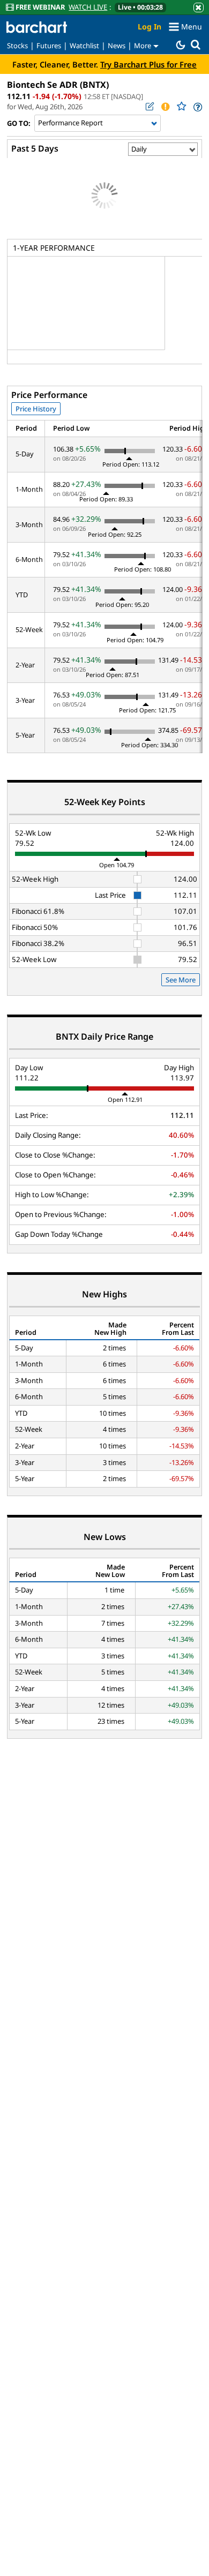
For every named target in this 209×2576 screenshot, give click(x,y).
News (117, 46)
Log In (150, 27)
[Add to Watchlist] (181, 106)
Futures (49, 46)
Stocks (17, 46)
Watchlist (84, 46)
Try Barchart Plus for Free (148, 64)
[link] (197, 107)
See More (181, 980)
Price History (36, 409)
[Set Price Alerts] (165, 107)
